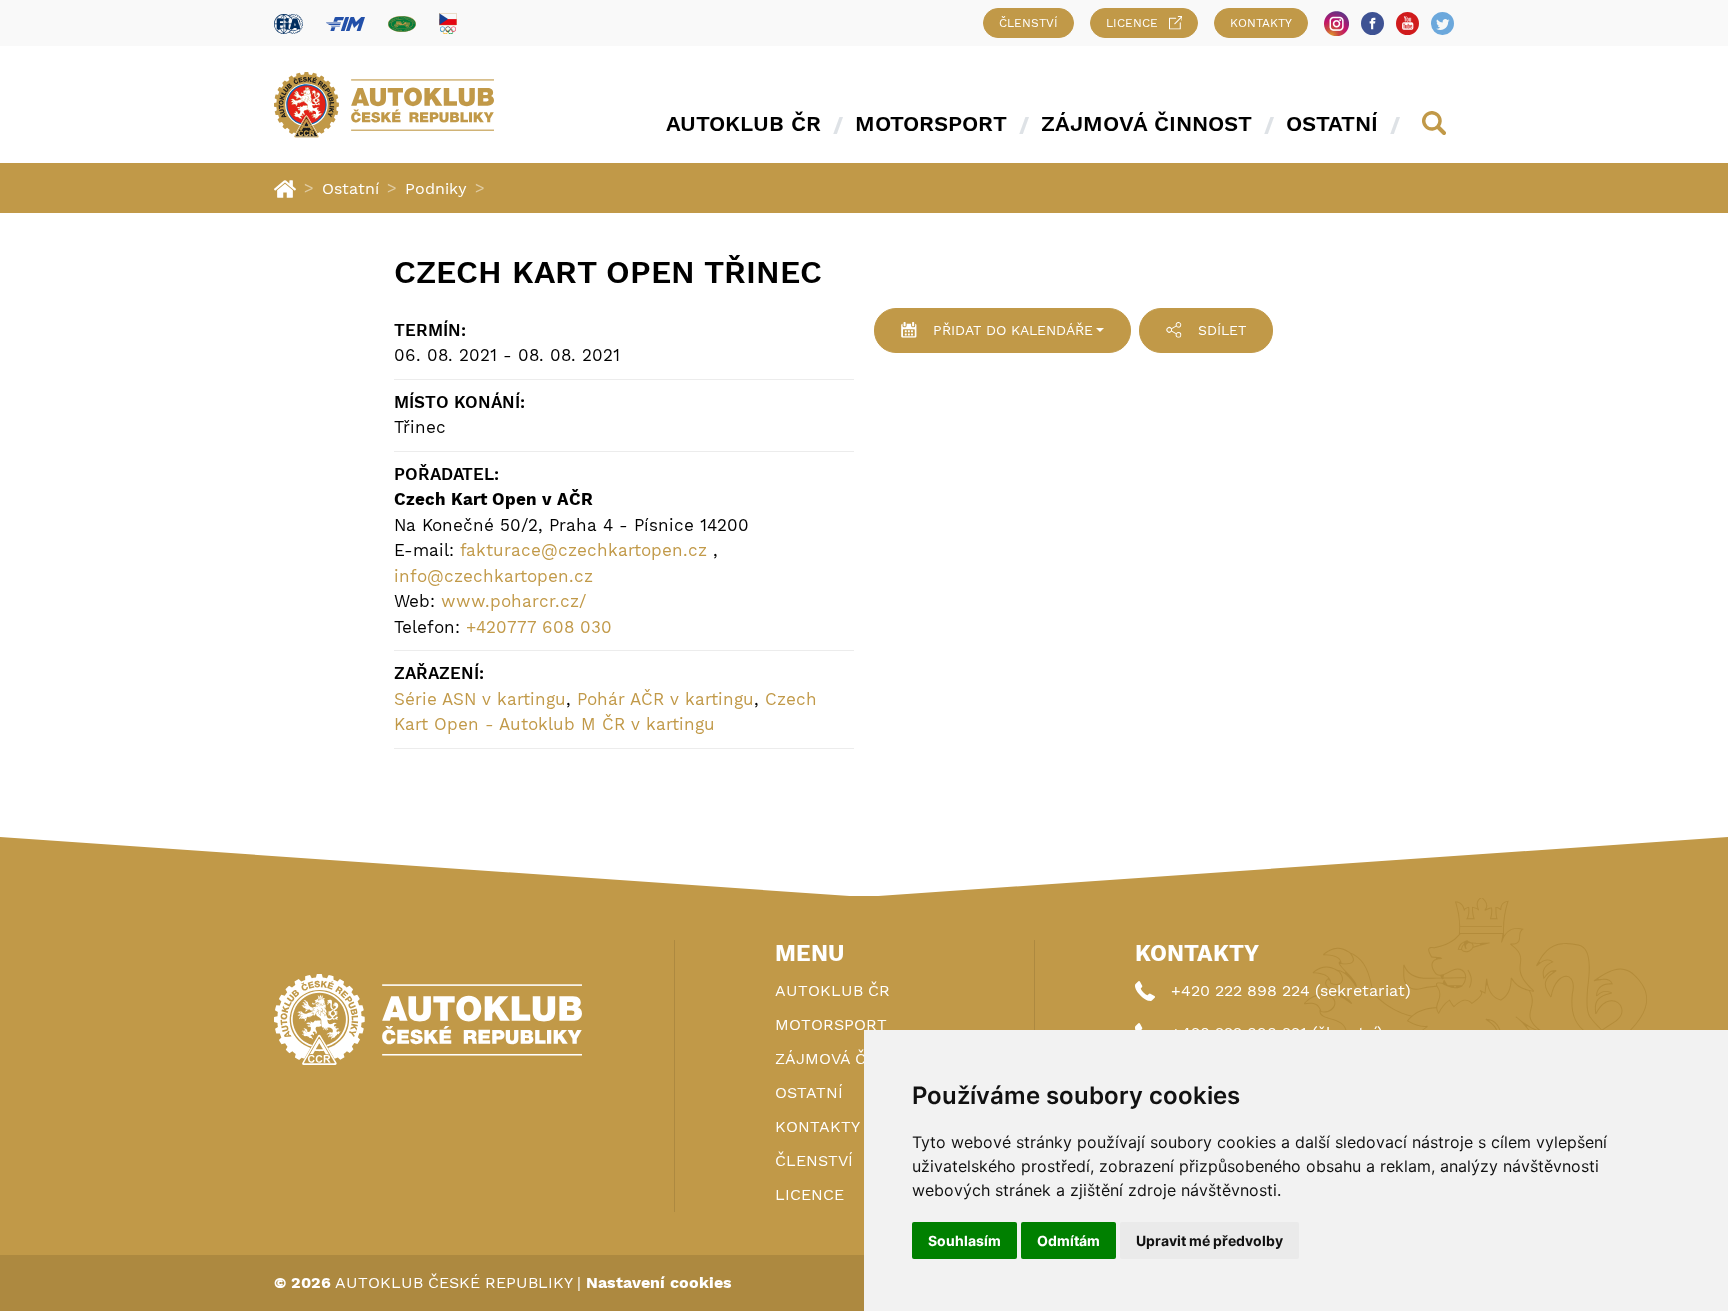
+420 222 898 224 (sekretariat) (1291, 990)
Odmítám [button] (1068, 1240)
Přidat (1013, 330)
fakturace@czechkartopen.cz (583, 550)
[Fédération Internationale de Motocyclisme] (345, 23)
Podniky (436, 188)
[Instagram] (1336, 23)
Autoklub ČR (743, 123)
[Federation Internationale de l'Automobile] (288, 23)
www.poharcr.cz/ (513, 601)
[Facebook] (1372, 23)
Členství (1028, 23)
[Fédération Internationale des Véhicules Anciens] (402, 23)
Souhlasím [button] (964, 1240)
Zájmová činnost (1146, 123)
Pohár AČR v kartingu (665, 699)
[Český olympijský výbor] (448, 23)
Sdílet (1222, 330)
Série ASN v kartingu (480, 699)
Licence (1132, 23)
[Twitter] (1442, 23)
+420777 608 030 (539, 627)
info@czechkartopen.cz (493, 576)
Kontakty (1261, 23)
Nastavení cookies (659, 1282)
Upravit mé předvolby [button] (1209, 1240)
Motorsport (931, 123)
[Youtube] (1407, 23)
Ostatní (1332, 123)
